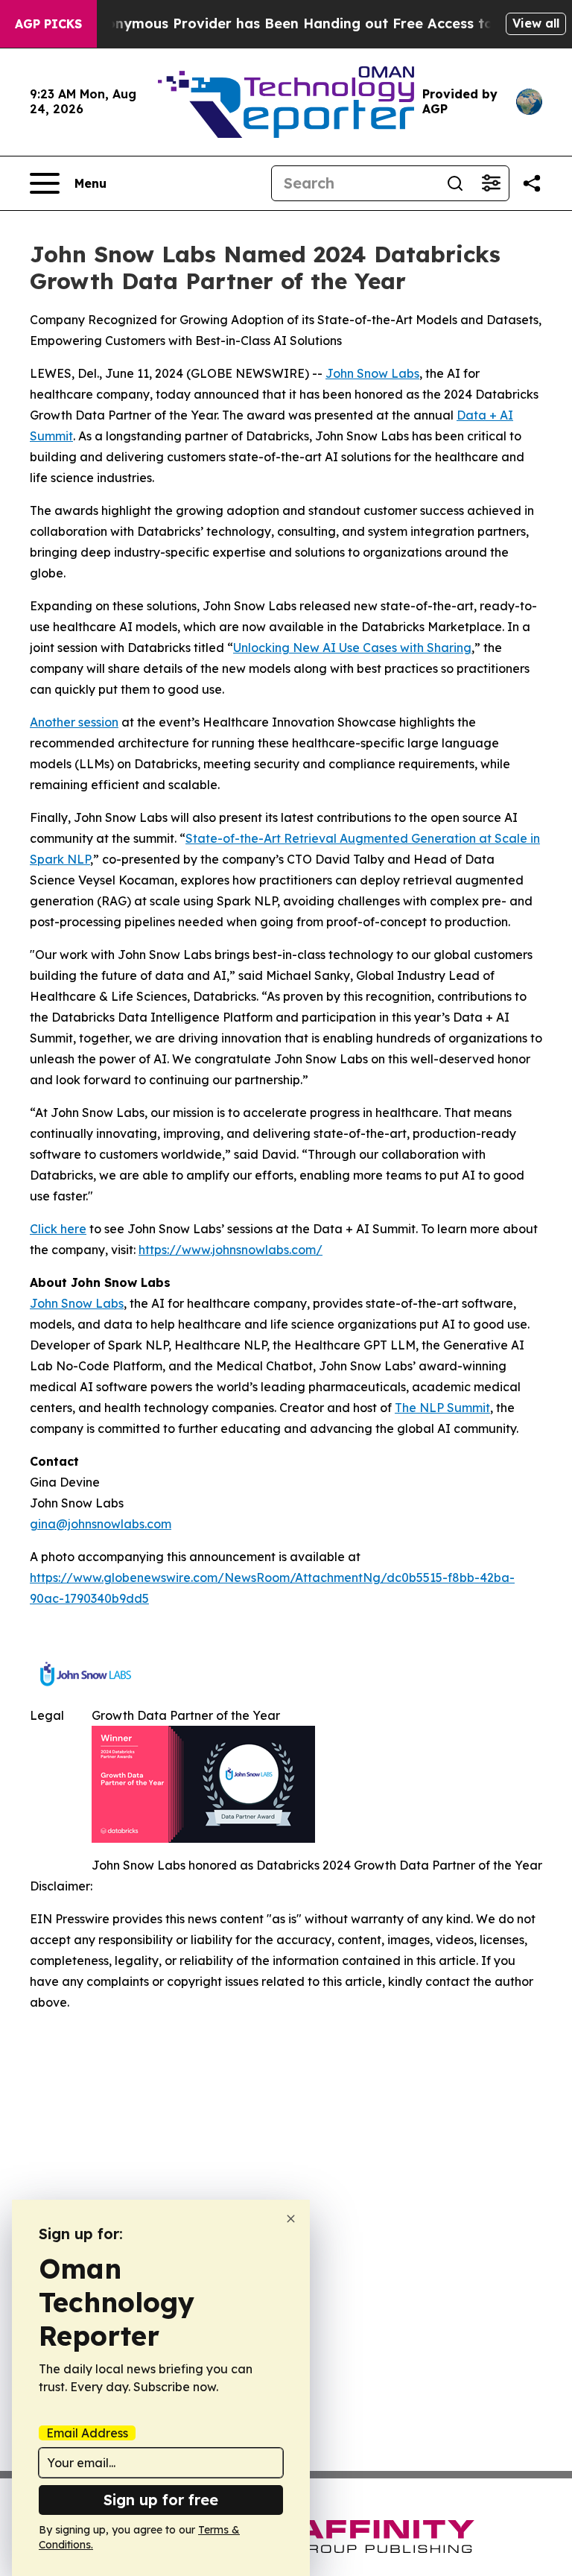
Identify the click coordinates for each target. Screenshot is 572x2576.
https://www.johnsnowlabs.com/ (231, 1250)
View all (536, 23)
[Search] (455, 183)
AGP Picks (48, 24)
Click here (58, 1229)
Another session (74, 722)
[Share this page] (532, 183)
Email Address (87, 2433)
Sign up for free (161, 2500)
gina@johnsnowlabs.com (101, 1524)
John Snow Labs (372, 373)
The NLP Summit (442, 1408)
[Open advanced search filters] (491, 183)
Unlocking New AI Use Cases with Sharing (352, 648)
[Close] (291, 2219)
